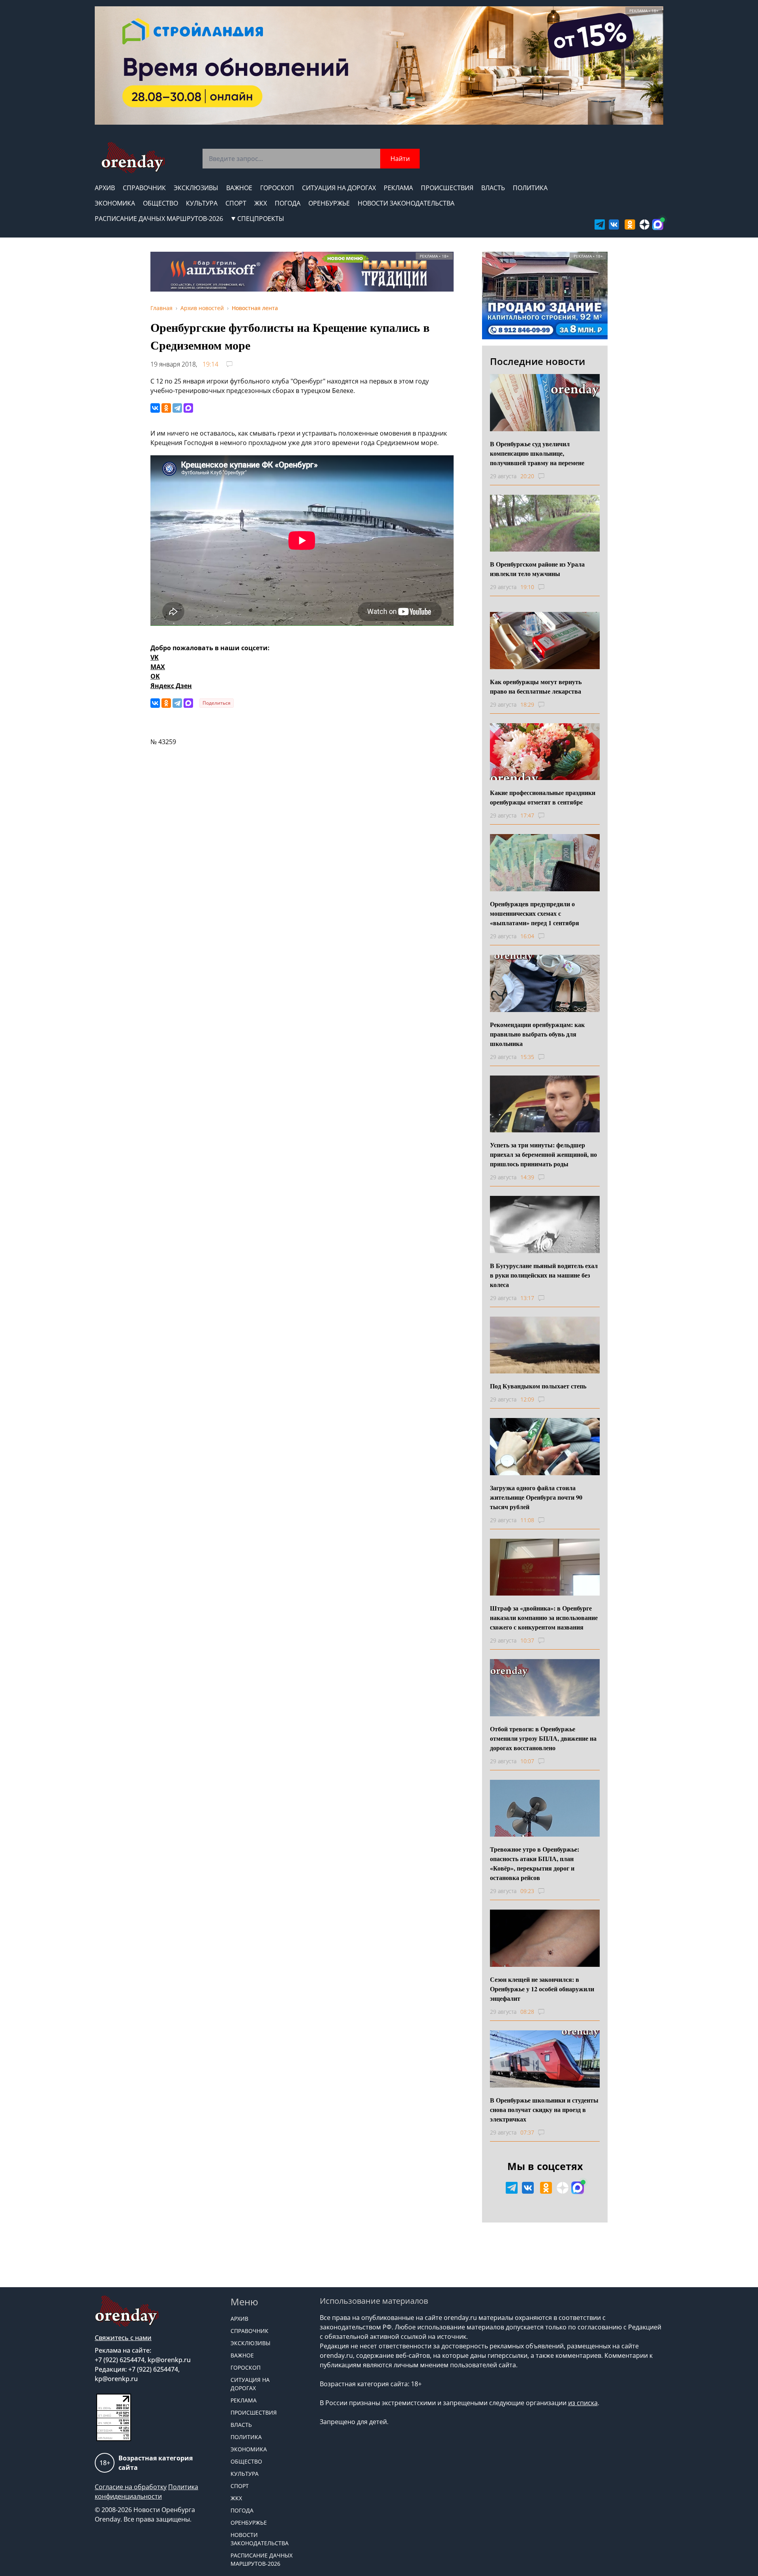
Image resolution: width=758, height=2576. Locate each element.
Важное (239, 188)
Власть (493, 188)
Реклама (398, 188)
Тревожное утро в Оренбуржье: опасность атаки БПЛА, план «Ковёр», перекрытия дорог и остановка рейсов (535, 1863)
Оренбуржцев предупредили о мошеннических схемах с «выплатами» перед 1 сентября (535, 913)
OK (155, 676)
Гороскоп (277, 188)
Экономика (115, 203)
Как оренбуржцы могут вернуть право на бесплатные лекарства (536, 686)
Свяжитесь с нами (123, 2338)
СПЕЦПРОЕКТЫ (261, 219)
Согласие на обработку (131, 2487)
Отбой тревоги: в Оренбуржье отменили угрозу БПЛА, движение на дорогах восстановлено (543, 1738)
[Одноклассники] (166, 408)
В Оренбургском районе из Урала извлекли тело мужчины (537, 569)
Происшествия (447, 188)
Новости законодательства (406, 203)
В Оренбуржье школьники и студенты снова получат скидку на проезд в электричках (544, 2109)
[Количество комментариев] (549, 476)
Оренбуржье (329, 203)
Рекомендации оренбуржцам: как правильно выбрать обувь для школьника (537, 1034)
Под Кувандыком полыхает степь (538, 1386)
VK (155, 657)
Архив (105, 188)
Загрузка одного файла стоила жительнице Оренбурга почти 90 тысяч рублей (536, 1497)
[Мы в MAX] (658, 224)
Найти (400, 159)
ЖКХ (261, 203)
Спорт (236, 203)
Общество (160, 203)
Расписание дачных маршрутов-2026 (159, 219)
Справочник (144, 188)
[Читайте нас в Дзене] (645, 224)
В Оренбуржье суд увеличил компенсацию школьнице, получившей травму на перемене (537, 453)
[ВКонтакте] (155, 408)
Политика (530, 188)
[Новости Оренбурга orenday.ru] (133, 158)
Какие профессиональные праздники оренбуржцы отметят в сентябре (543, 797)
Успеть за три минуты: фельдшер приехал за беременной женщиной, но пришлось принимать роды (543, 1154)
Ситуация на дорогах (339, 188)
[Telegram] (177, 408)
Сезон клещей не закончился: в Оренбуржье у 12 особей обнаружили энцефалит (542, 1989)
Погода (288, 203)
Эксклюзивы (196, 188)
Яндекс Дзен (171, 686)
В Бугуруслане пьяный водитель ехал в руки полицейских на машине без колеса (544, 1275)
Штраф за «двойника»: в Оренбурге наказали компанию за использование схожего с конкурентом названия (544, 1617)
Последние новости (538, 361)
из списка (583, 2403)
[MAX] (188, 408)
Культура (202, 203)
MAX (158, 667)
